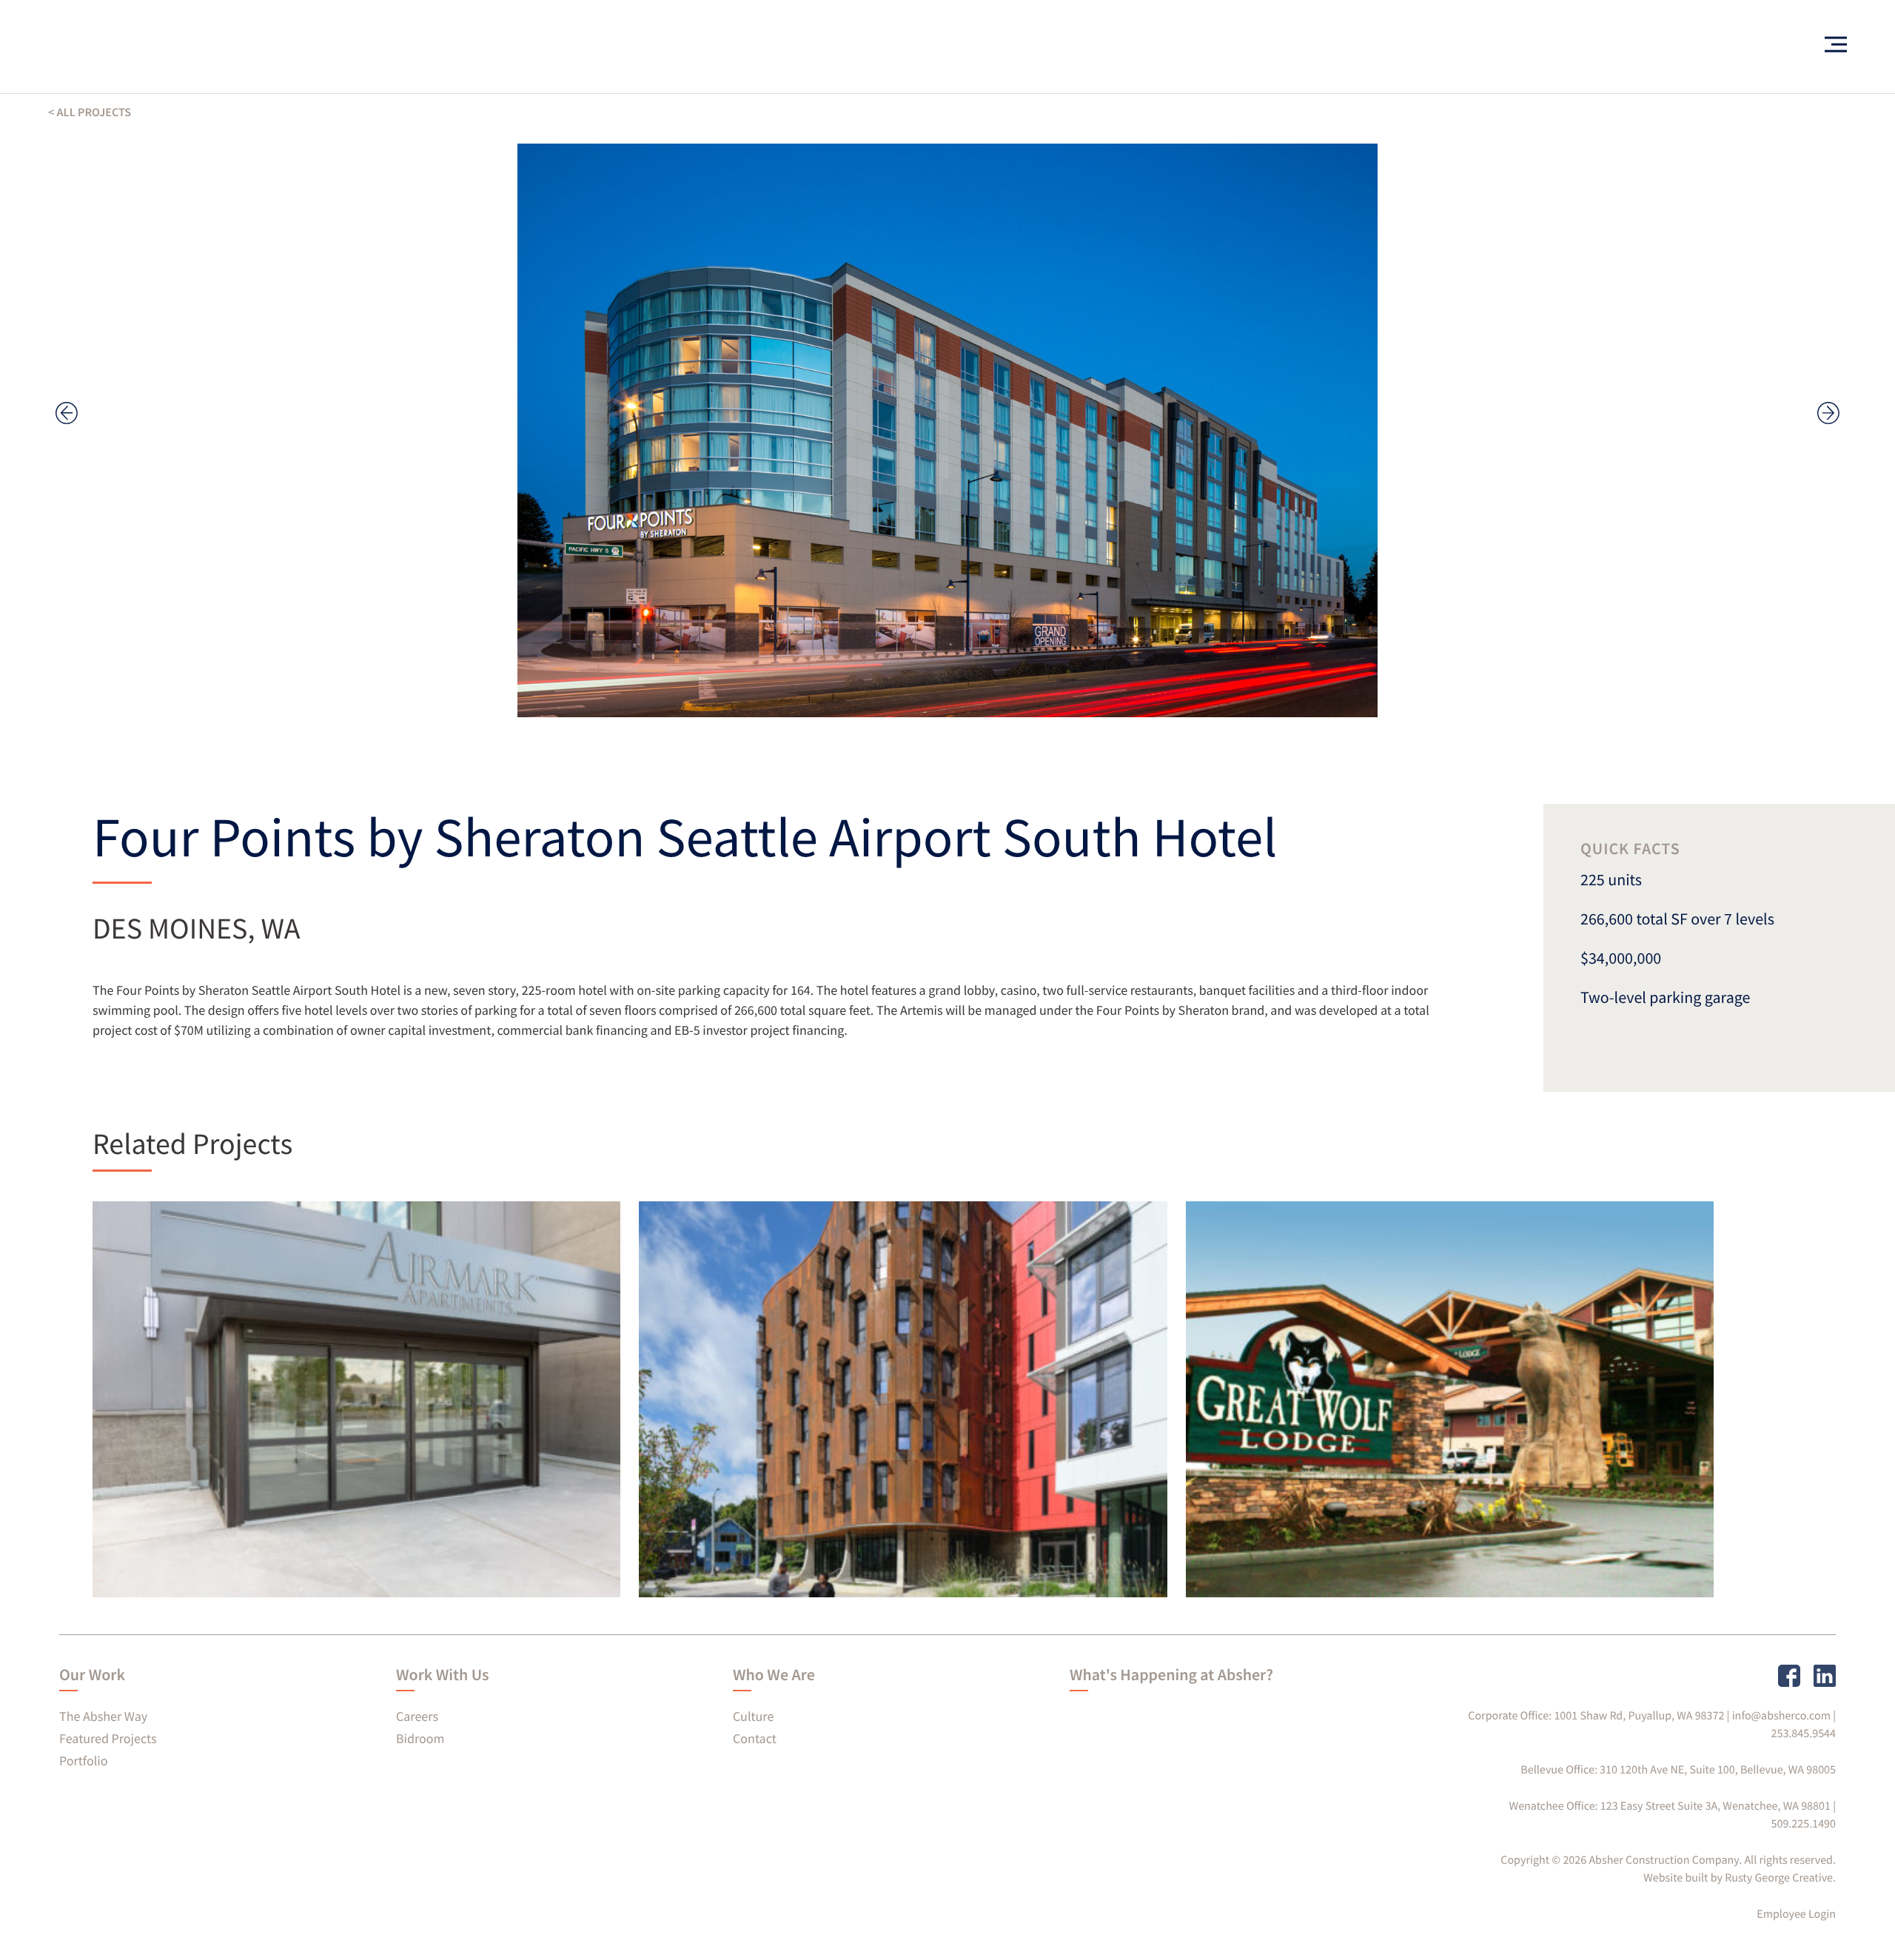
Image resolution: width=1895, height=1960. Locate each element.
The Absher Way (103, 1716)
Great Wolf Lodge (1305, 1548)
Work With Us (442, 1675)
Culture (753, 1716)
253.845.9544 (1804, 1734)
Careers (417, 1716)
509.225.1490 (1804, 1824)
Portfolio (83, 1761)
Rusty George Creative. (1780, 1878)
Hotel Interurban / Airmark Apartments (255, 1536)
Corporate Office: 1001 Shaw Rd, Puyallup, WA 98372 (1596, 1716)
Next (1828, 413)
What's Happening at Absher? (1171, 1675)
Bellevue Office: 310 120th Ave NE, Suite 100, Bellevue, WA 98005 (1678, 1770)
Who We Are (774, 1675)
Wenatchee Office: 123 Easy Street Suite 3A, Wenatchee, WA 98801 (1670, 1806)
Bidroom (420, 1738)
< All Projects (90, 113)
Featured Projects (108, 1738)
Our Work (92, 1675)
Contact (755, 1738)
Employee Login (1796, 1914)
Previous (67, 413)
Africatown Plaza (756, 1548)
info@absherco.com (1781, 1716)
